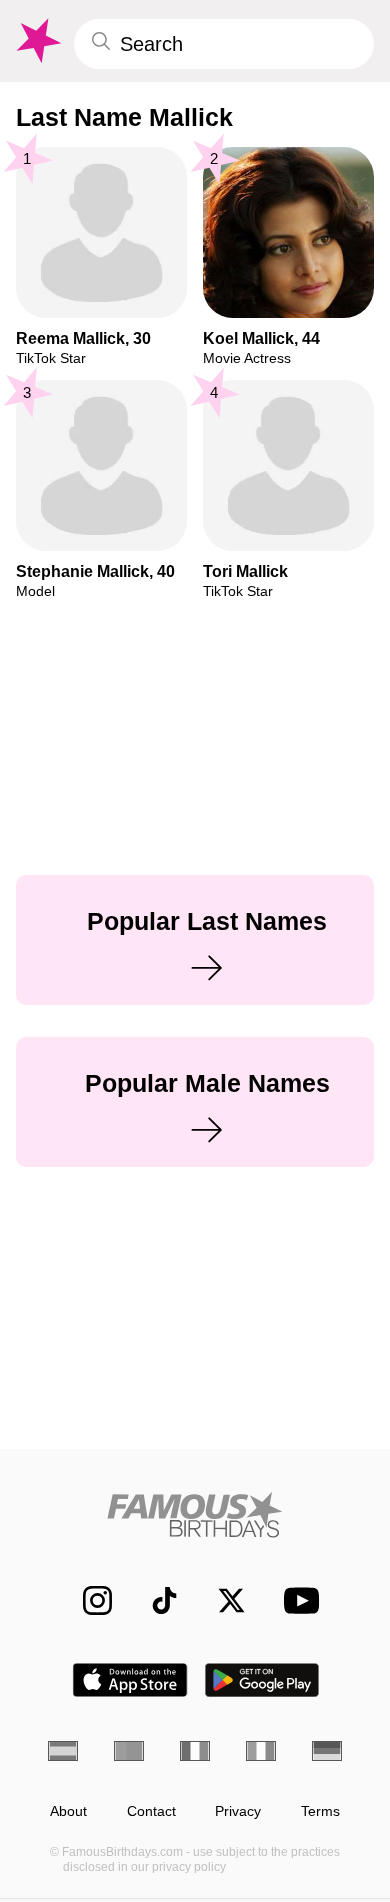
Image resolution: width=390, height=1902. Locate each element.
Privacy (238, 1811)
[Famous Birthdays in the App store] (130, 1680)
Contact (151, 1811)
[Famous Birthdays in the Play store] (262, 1680)
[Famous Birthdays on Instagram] (87, 1600)
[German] (327, 1751)
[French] (195, 1751)
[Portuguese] (129, 1751)
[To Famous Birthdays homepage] (37, 41)
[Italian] (261, 1751)
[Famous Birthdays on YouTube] (296, 1600)
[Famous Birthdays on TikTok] (154, 1600)
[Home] (195, 1514)
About (68, 1811)
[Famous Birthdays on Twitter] (221, 1600)
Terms (320, 1811)
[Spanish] (63, 1751)
